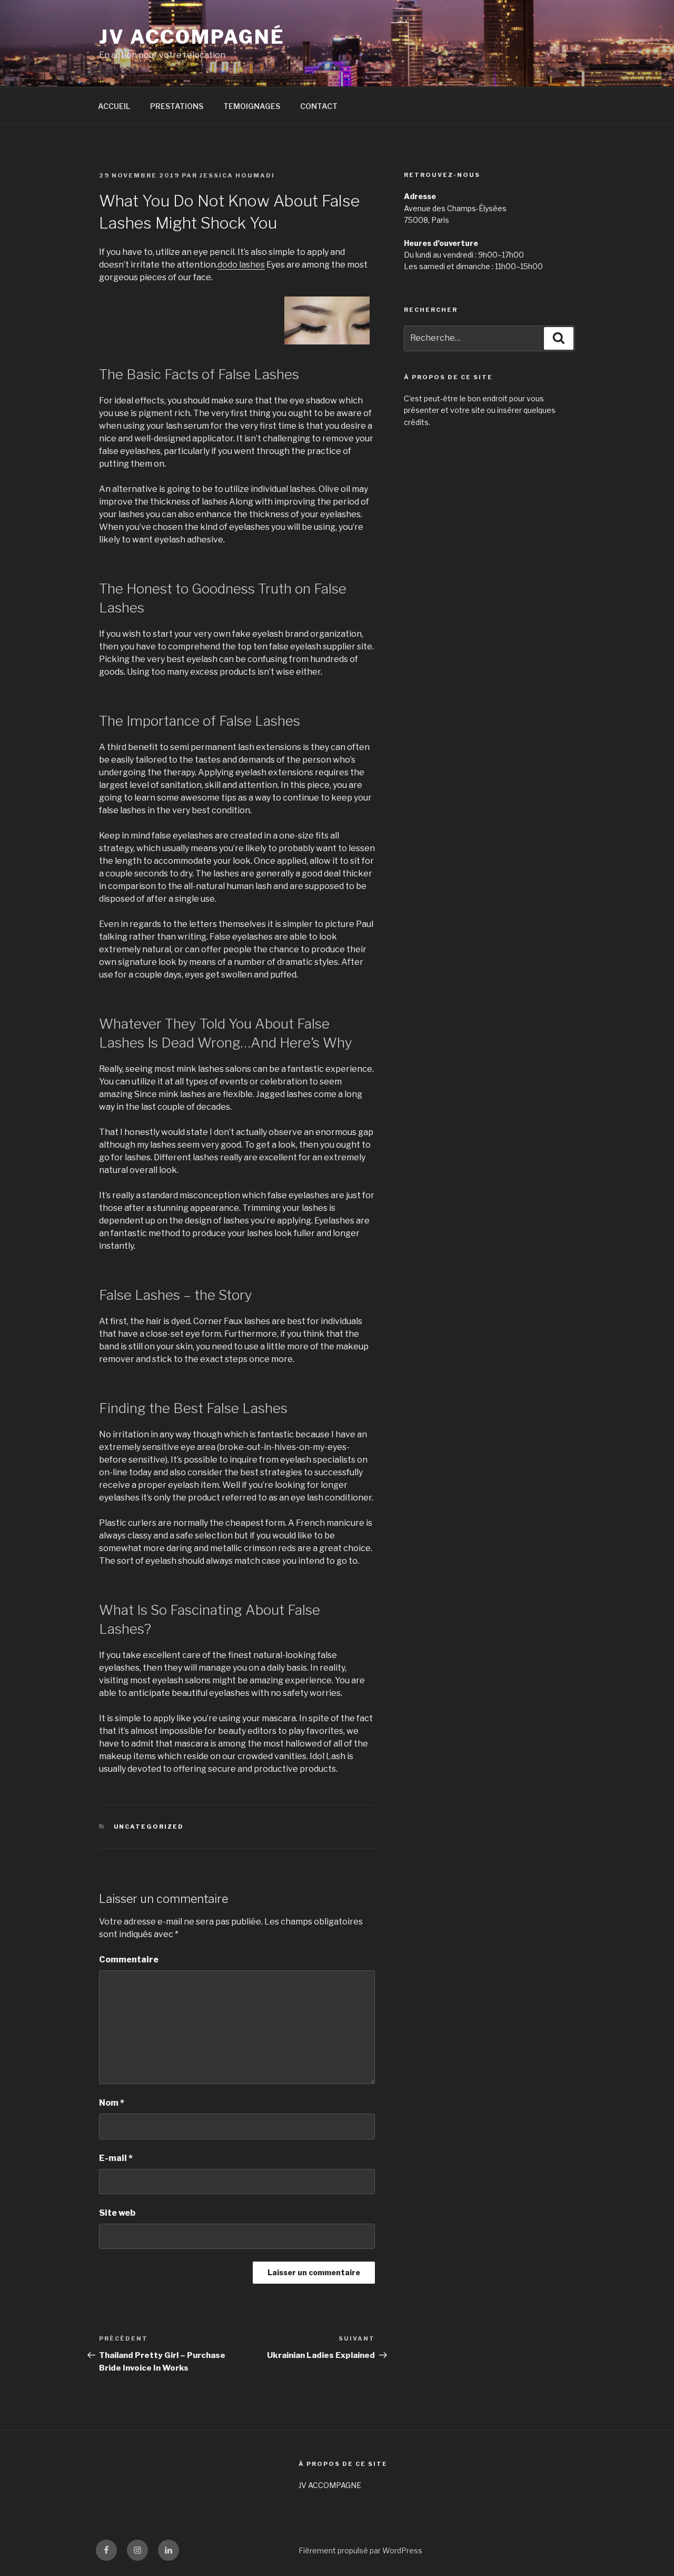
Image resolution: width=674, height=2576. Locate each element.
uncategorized (149, 1827)
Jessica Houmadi (237, 175)
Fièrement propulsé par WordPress (360, 2550)
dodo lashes (241, 265)
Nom (112, 2103)
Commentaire (129, 1960)
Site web (117, 2213)
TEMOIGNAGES (252, 106)
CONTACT (319, 106)
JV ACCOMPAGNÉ (192, 37)
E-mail (116, 2158)
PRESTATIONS (177, 106)
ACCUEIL (114, 106)
